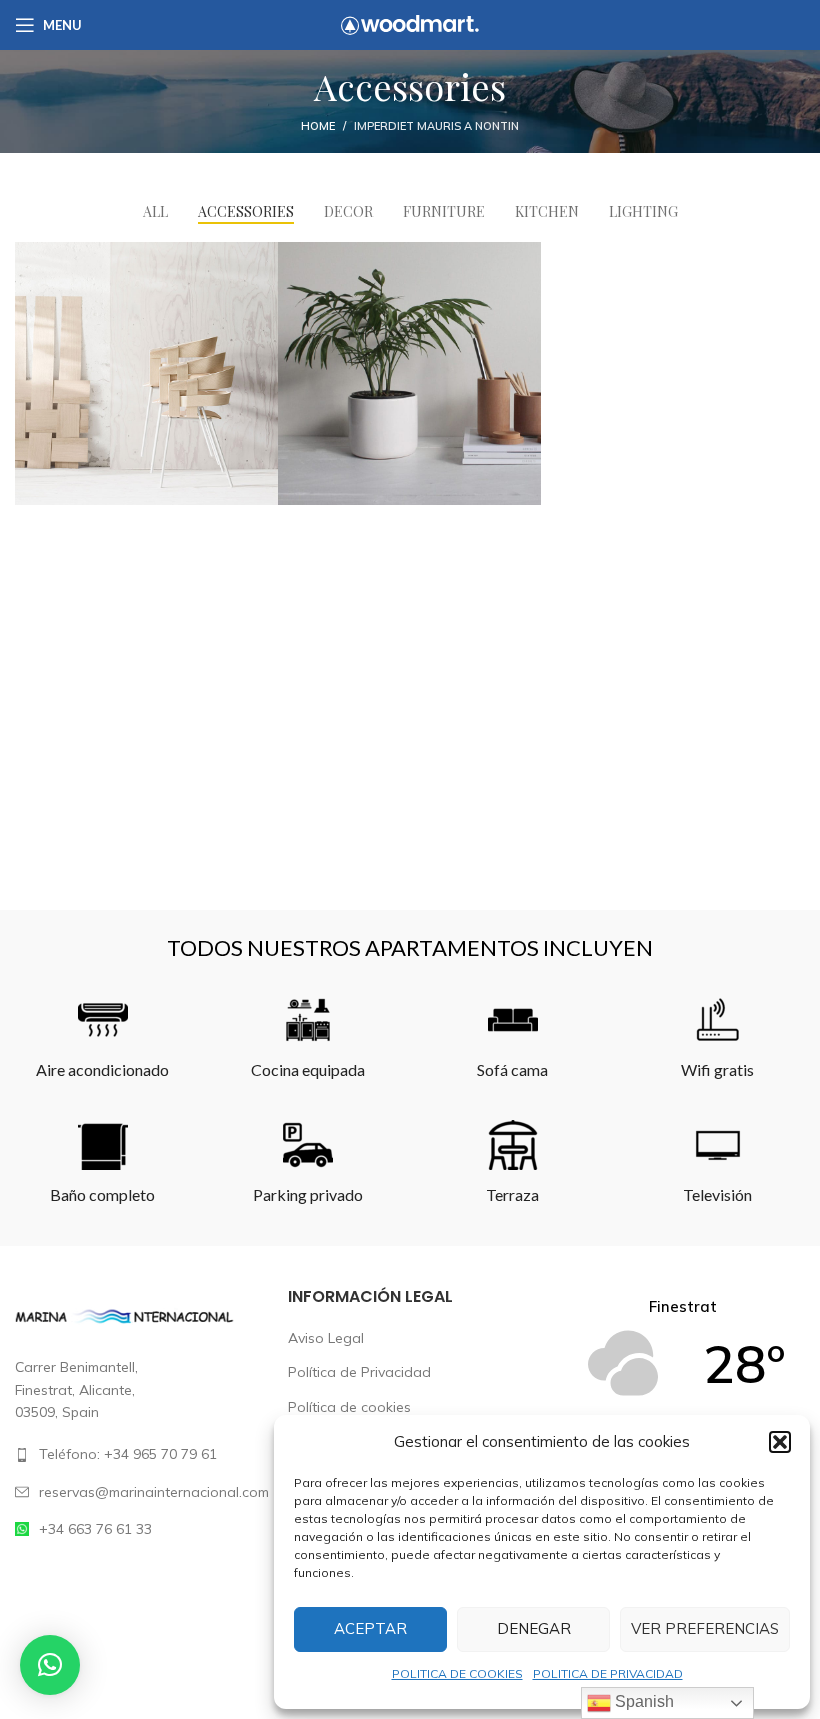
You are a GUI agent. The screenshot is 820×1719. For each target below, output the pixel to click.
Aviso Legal (326, 1338)
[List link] (136, 1454)
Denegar (534, 1628)
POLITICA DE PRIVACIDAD (608, 1673)
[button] (780, 1442)
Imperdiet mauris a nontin (436, 126)
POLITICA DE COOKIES (457, 1673)
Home (318, 126)
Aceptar (370, 1628)
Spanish (642, 1701)
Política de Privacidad (359, 1372)
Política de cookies (349, 1407)
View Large (263, 257)
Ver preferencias (705, 1628)
